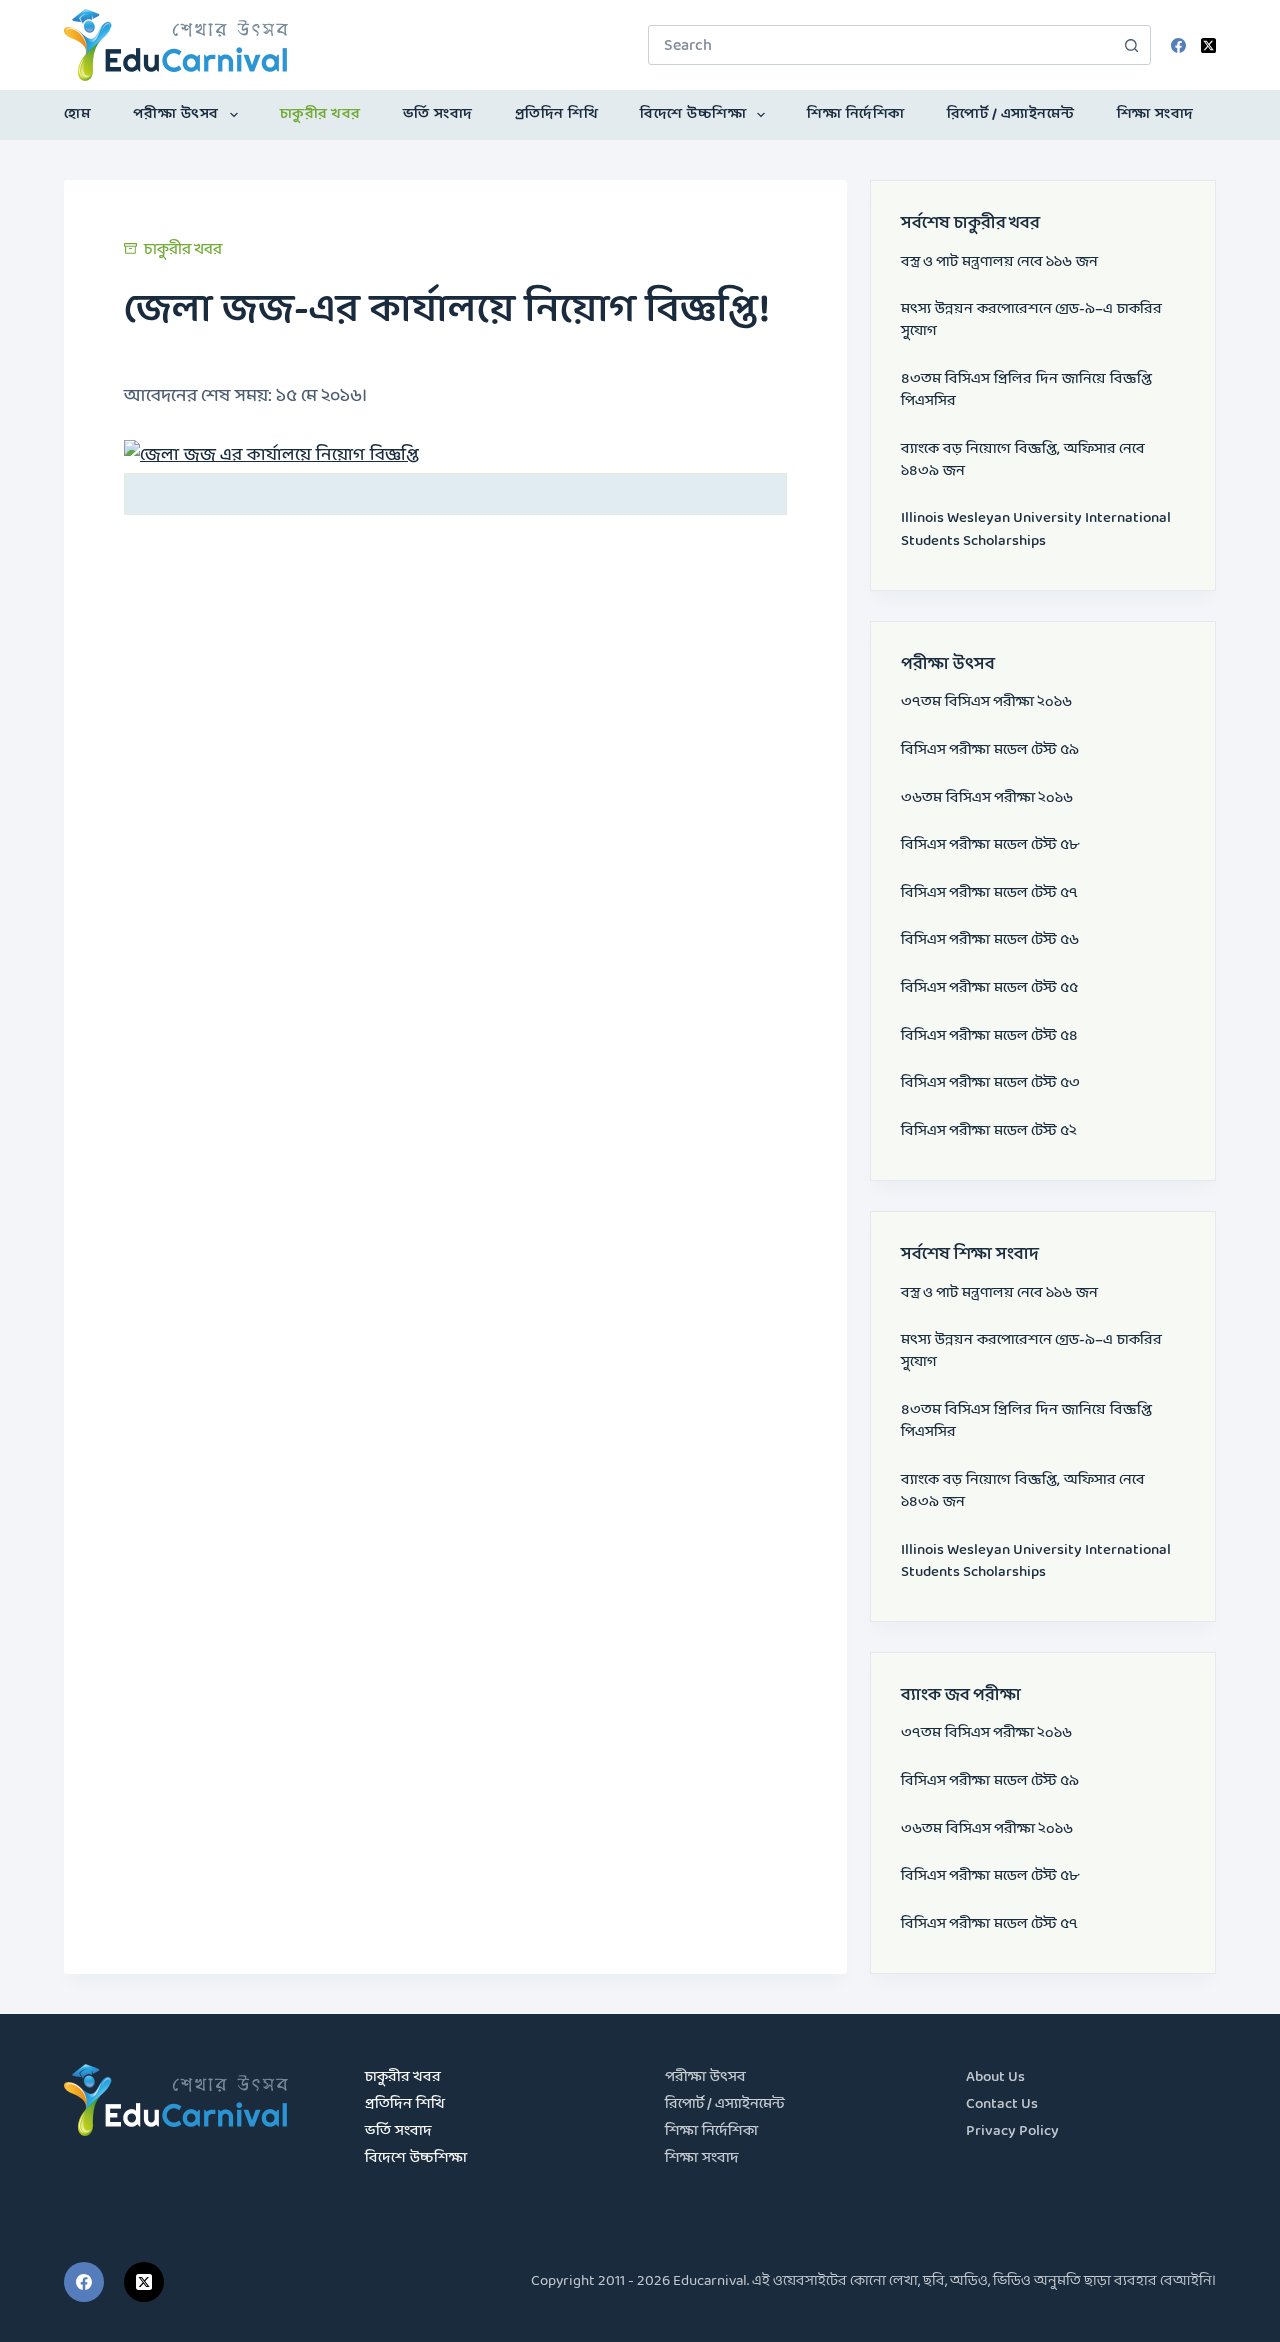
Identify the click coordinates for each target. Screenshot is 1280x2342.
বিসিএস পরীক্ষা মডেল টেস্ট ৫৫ (989, 988)
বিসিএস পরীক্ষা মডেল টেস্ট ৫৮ (990, 845)
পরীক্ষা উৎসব (176, 114)
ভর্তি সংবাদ (438, 114)
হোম (77, 114)
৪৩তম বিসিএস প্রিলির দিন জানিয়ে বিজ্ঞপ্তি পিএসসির (1026, 390)
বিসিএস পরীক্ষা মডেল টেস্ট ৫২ (989, 1131)
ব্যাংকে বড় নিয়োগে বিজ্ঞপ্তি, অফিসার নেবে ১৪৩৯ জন (1023, 460)
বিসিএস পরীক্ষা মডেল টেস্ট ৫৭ (989, 893)
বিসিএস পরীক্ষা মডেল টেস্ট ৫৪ (989, 1036)
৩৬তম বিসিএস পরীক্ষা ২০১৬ (987, 798)
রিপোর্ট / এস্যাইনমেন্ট (1011, 114)
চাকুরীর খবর (320, 114)
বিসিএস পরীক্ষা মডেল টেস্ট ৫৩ (990, 1083)
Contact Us (1002, 2104)
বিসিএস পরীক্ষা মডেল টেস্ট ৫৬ (990, 940)
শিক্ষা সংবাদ (1155, 114)
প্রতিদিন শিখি (557, 114)
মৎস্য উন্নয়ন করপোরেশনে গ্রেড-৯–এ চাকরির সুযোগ (1031, 320)
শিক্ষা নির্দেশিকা (856, 114)
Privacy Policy (1012, 2131)
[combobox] (880, 45)
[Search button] (1131, 45)
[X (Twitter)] (1208, 45)
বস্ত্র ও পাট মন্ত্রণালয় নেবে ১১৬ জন (999, 262)
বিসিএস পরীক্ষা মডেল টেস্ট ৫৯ (990, 750)
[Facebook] (1178, 45)
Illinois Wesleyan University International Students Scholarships (1036, 529)
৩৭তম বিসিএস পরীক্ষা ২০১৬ (986, 702)
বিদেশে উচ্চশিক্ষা (693, 114)
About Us (995, 2077)
